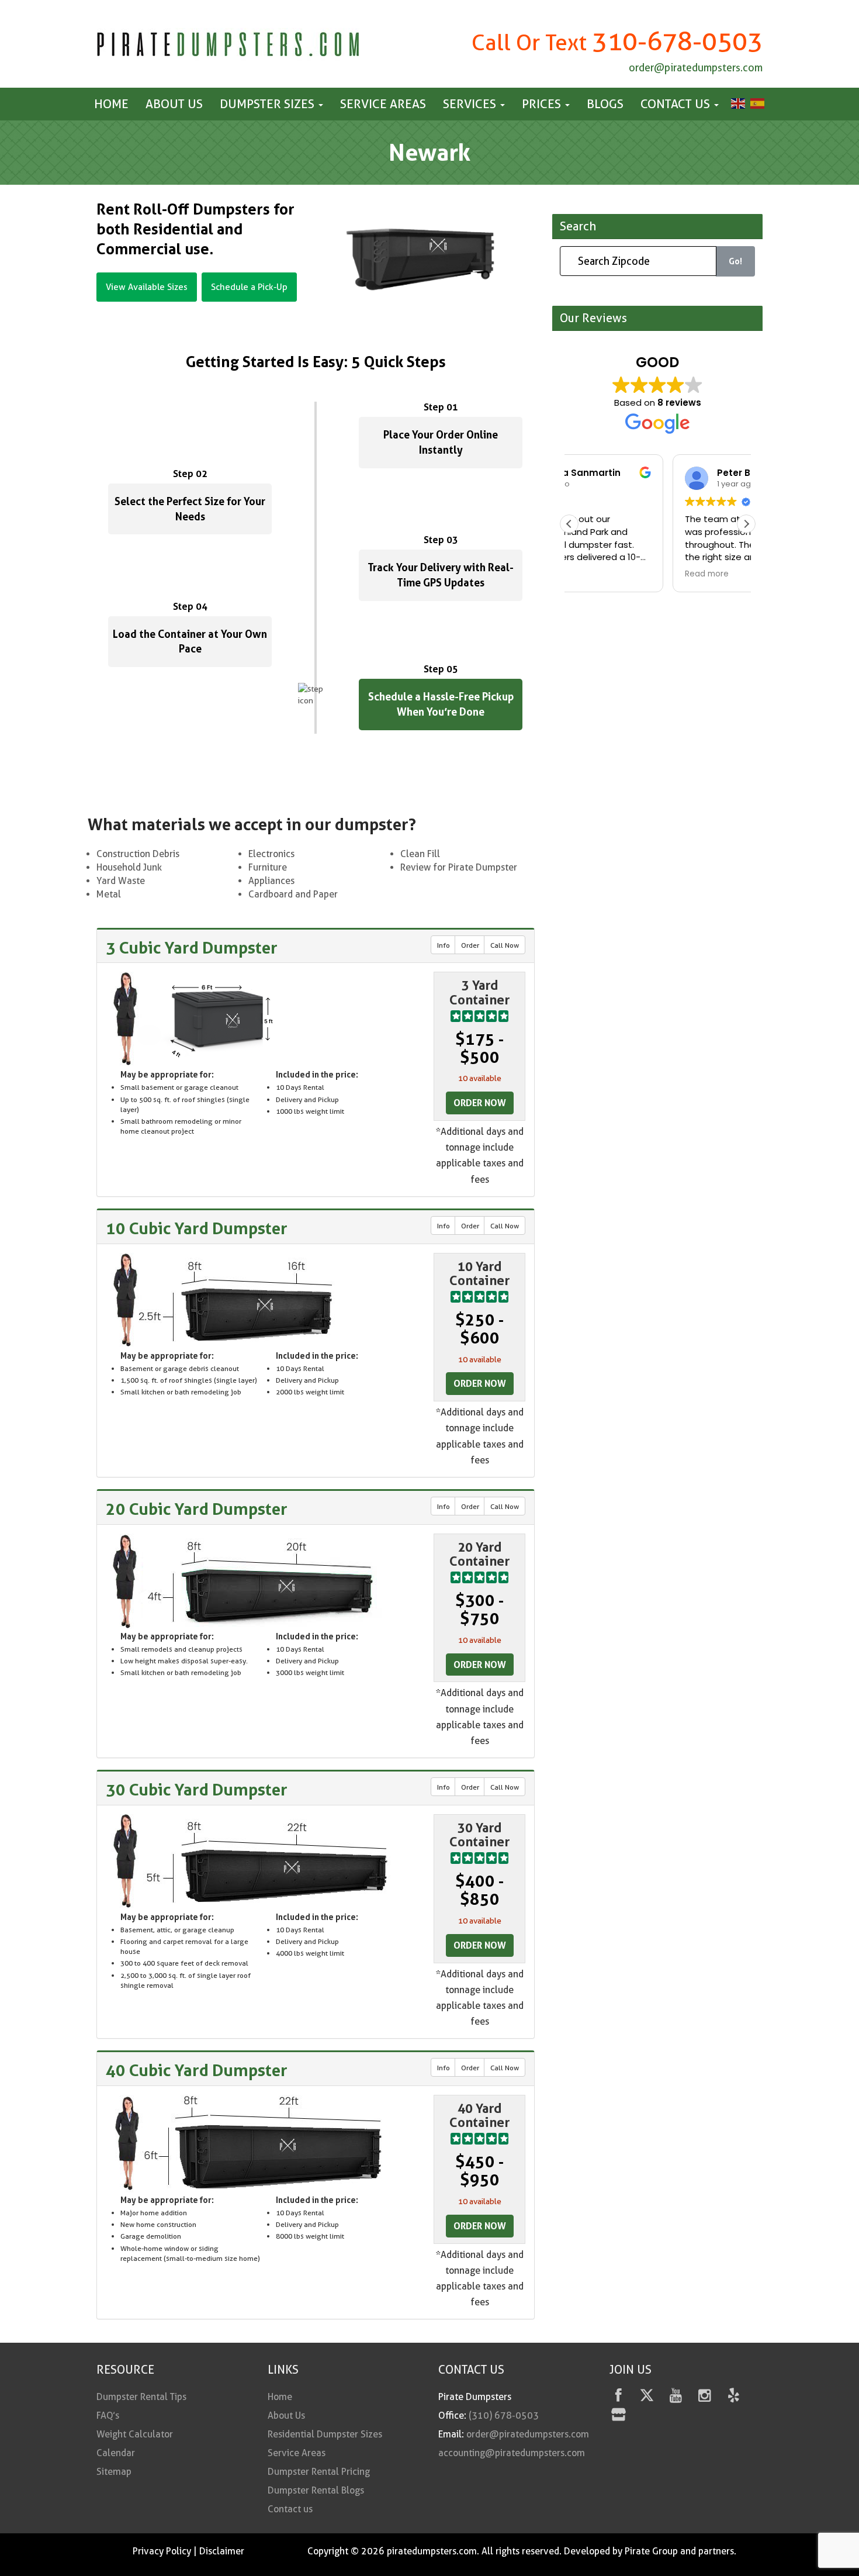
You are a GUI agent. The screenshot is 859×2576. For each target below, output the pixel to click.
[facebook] (619, 2397)
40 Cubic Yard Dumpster (197, 2070)
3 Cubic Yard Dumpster (192, 948)
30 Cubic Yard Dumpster (197, 1790)
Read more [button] (603, 574)
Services (471, 104)
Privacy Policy (162, 2551)
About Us (174, 104)
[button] (746, 524)
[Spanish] (756, 103)
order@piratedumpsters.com (696, 68)
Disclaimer (222, 2551)
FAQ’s (108, 2416)
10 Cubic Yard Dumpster (197, 1228)
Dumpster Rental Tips (141, 2397)
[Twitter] (647, 2397)
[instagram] (704, 2397)
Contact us (677, 104)
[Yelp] (734, 2397)
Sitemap (114, 2472)
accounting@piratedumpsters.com (512, 2453)
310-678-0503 (677, 41)
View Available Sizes (147, 287)
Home (111, 104)
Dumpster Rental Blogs (316, 2490)
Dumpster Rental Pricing (319, 2472)
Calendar (116, 2453)
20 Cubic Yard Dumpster (197, 1509)
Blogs (605, 104)
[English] (737, 103)
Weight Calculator (135, 2434)
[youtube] (676, 2397)
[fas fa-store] (619, 2417)
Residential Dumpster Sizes (325, 2434)
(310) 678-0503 (504, 2416)
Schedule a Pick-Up (249, 287)
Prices (543, 104)
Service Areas (383, 104)
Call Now (505, 945)
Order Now (480, 1103)
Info (444, 945)
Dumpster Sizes (269, 104)
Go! (735, 262)
